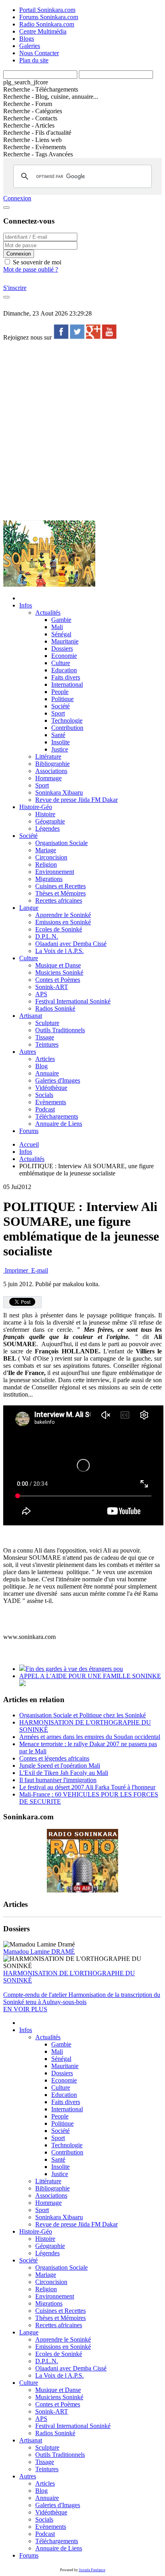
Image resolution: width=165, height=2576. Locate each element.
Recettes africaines (59, 900)
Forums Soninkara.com (49, 17)
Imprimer (16, 1270)
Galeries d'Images (58, 1080)
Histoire (45, 814)
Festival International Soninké (73, 1001)
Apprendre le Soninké (63, 915)
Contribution (67, 728)
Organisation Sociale (61, 843)
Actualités (48, 613)
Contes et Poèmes (58, 980)
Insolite (60, 742)
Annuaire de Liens (59, 1124)
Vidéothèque (51, 1088)
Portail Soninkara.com (47, 10)
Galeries (30, 46)
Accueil (29, 1144)
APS (41, 994)
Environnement (55, 872)
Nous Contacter (39, 53)
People (60, 692)
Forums (29, 1131)
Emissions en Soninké (63, 922)
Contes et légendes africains (54, 1758)
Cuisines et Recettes (60, 886)
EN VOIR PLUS (25, 2009)
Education (64, 670)
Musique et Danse (58, 965)
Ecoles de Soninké (59, 929)
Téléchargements (57, 1116)
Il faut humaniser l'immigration (58, 1780)
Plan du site (34, 60)
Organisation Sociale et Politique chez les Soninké (82, 1715)
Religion (46, 864)
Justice (60, 749)
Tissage (45, 1037)
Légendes (47, 828)
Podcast (45, 1109)
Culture (61, 663)
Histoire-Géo (36, 807)
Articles (45, 1059)
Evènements (51, 1102)
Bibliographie (52, 764)
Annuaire (47, 1073)
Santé (58, 735)
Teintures (47, 1044)
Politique (62, 699)
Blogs (27, 39)
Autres (28, 1052)
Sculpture (47, 1023)
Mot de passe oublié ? (31, 269)
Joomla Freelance (92, 2570)
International (67, 684)
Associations (51, 771)
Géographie (50, 821)
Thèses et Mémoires (60, 893)
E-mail (39, 1270)
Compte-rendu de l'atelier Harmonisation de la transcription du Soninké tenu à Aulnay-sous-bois (82, 1998)
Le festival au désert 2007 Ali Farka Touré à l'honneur (87, 1787)
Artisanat (31, 1016)
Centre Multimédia (43, 31)
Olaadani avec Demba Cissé (71, 944)
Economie (64, 656)
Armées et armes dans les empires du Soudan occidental (90, 1737)
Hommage (48, 778)
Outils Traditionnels (60, 1030)
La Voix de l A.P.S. (59, 951)
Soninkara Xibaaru (59, 792)
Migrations (49, 879)
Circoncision (51, 857)
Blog (41, 1066)
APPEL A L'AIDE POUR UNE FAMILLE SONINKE (90, 1676)
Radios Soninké (55, 1008)
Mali (57, 627)
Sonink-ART (52, 987)
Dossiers (62, 648)
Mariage (46, 850)
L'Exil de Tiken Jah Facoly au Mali (64, 1773)
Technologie (67, 720)
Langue (29, 908)
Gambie (61, 620)
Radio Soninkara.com (47, 24)
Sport (58, 713)
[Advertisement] (82, 430)
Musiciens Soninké (59, 972)
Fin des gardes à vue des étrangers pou (74, 1669)
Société (60, 706)
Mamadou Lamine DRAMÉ (39, 1951)
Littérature (48, 756)
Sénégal (61, 634)
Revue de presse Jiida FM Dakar (76, 800)
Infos (26, 605)
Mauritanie (65, 641)
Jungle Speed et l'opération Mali (60, 1766)
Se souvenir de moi (36, 262)
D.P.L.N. (47, 936)
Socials (44, 1095)
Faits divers (66, 677)
